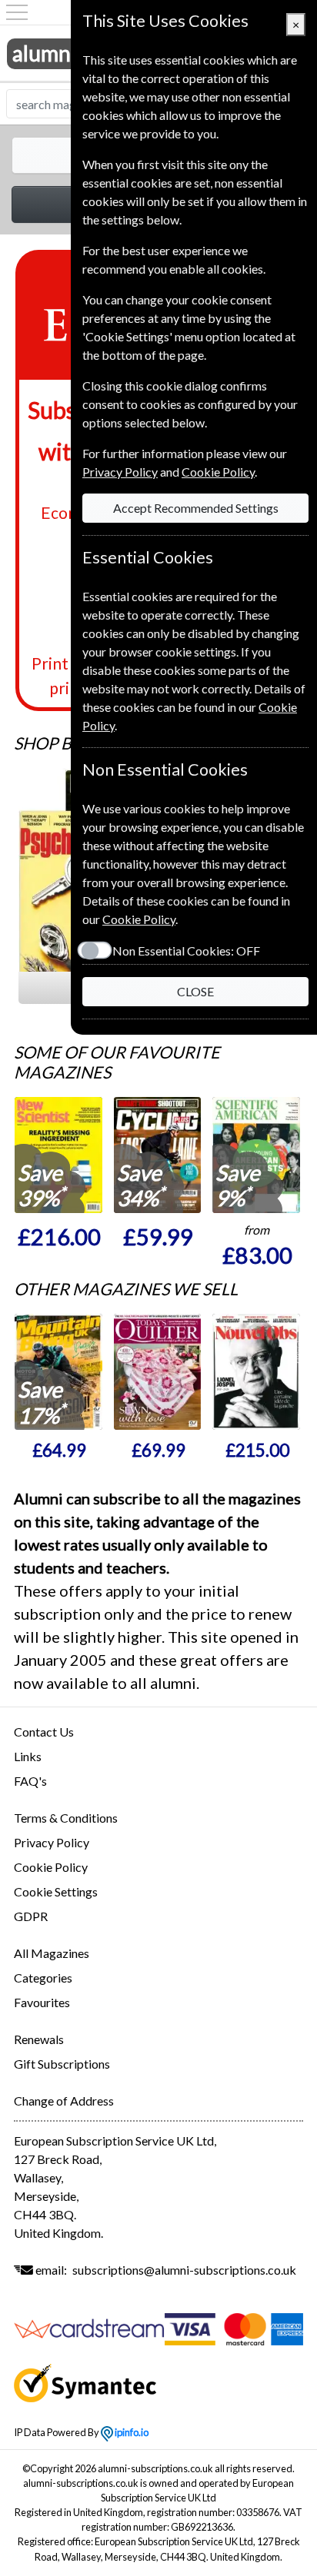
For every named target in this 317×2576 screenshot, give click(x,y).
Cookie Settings (56, 1891)
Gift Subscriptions (62, 2064)
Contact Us (44, 1732)
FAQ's (30, 1781)
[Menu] (17, 12)
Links (28, 1756)
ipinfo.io (131, 2432)
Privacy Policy (52, 1842)
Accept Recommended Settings (196, 508)
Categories (43, 1978)
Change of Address (64, 2101)
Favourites (42, 2002)
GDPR (31, 1916)
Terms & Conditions (66, 1818)
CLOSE (195, 991)
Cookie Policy (51, 1867)
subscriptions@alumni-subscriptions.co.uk (184, 2270)
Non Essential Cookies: (186, 951)
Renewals (39, 2039)
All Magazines (52, 1953)
